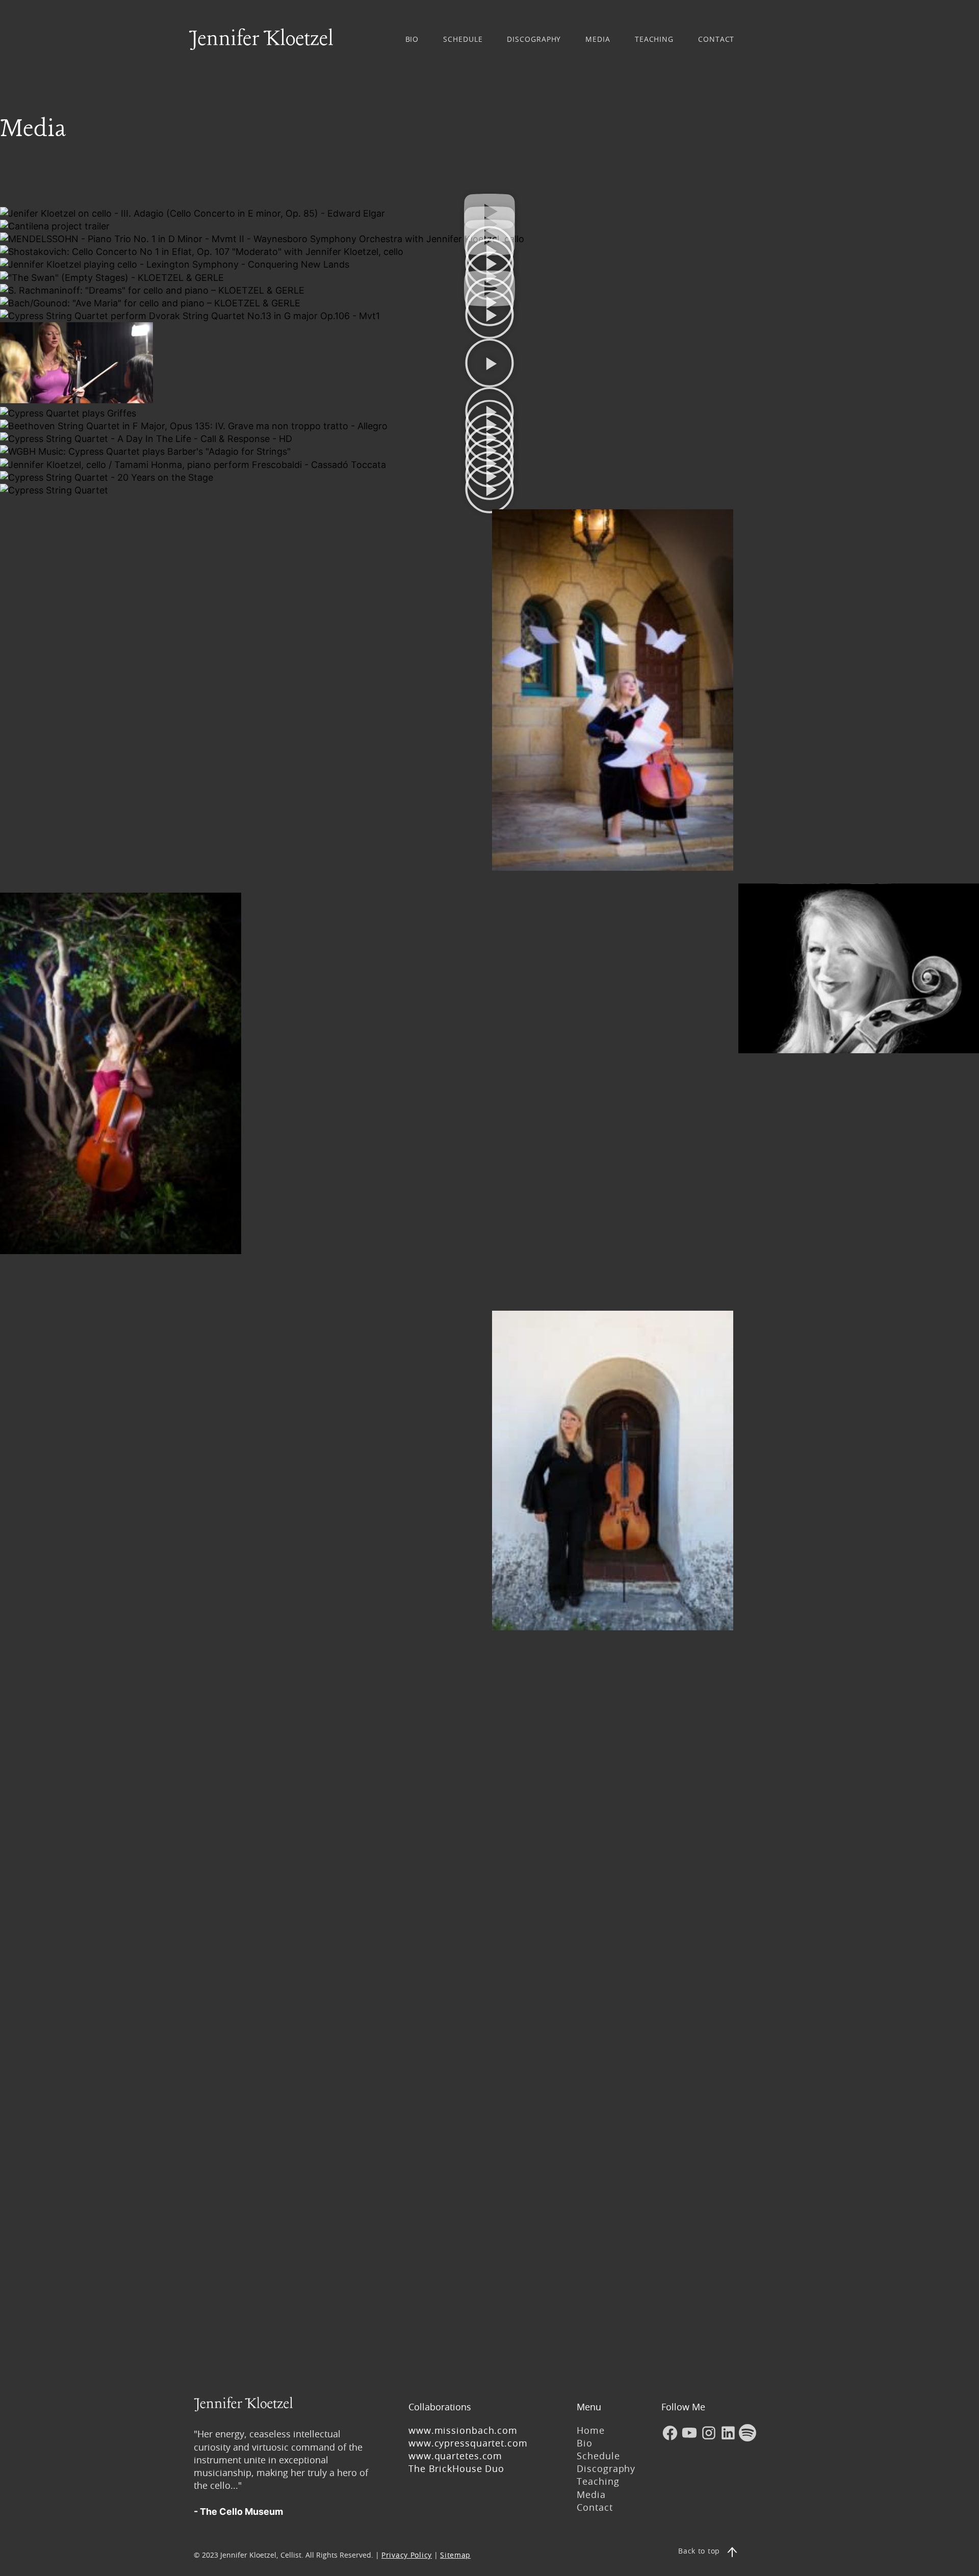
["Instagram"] (709, 2433)
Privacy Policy (407, 2555)
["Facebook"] (670, 2433)
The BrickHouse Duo (456, 2468)
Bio (585, 2443)
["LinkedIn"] (728, 2433)
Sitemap (455, 2555)
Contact (595, 2507)
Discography (606, 2468)
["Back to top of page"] (732, 2552)
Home (591, 2430)
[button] (489, 316)
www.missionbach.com (465, 2430)
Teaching (598, 2481)
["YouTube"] (689, 2433)
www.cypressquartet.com (468, 2443)
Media (591, 2494)
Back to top (699, 2551)
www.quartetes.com (455, 2456)
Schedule (598, 2456)
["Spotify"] (748, 2433)
